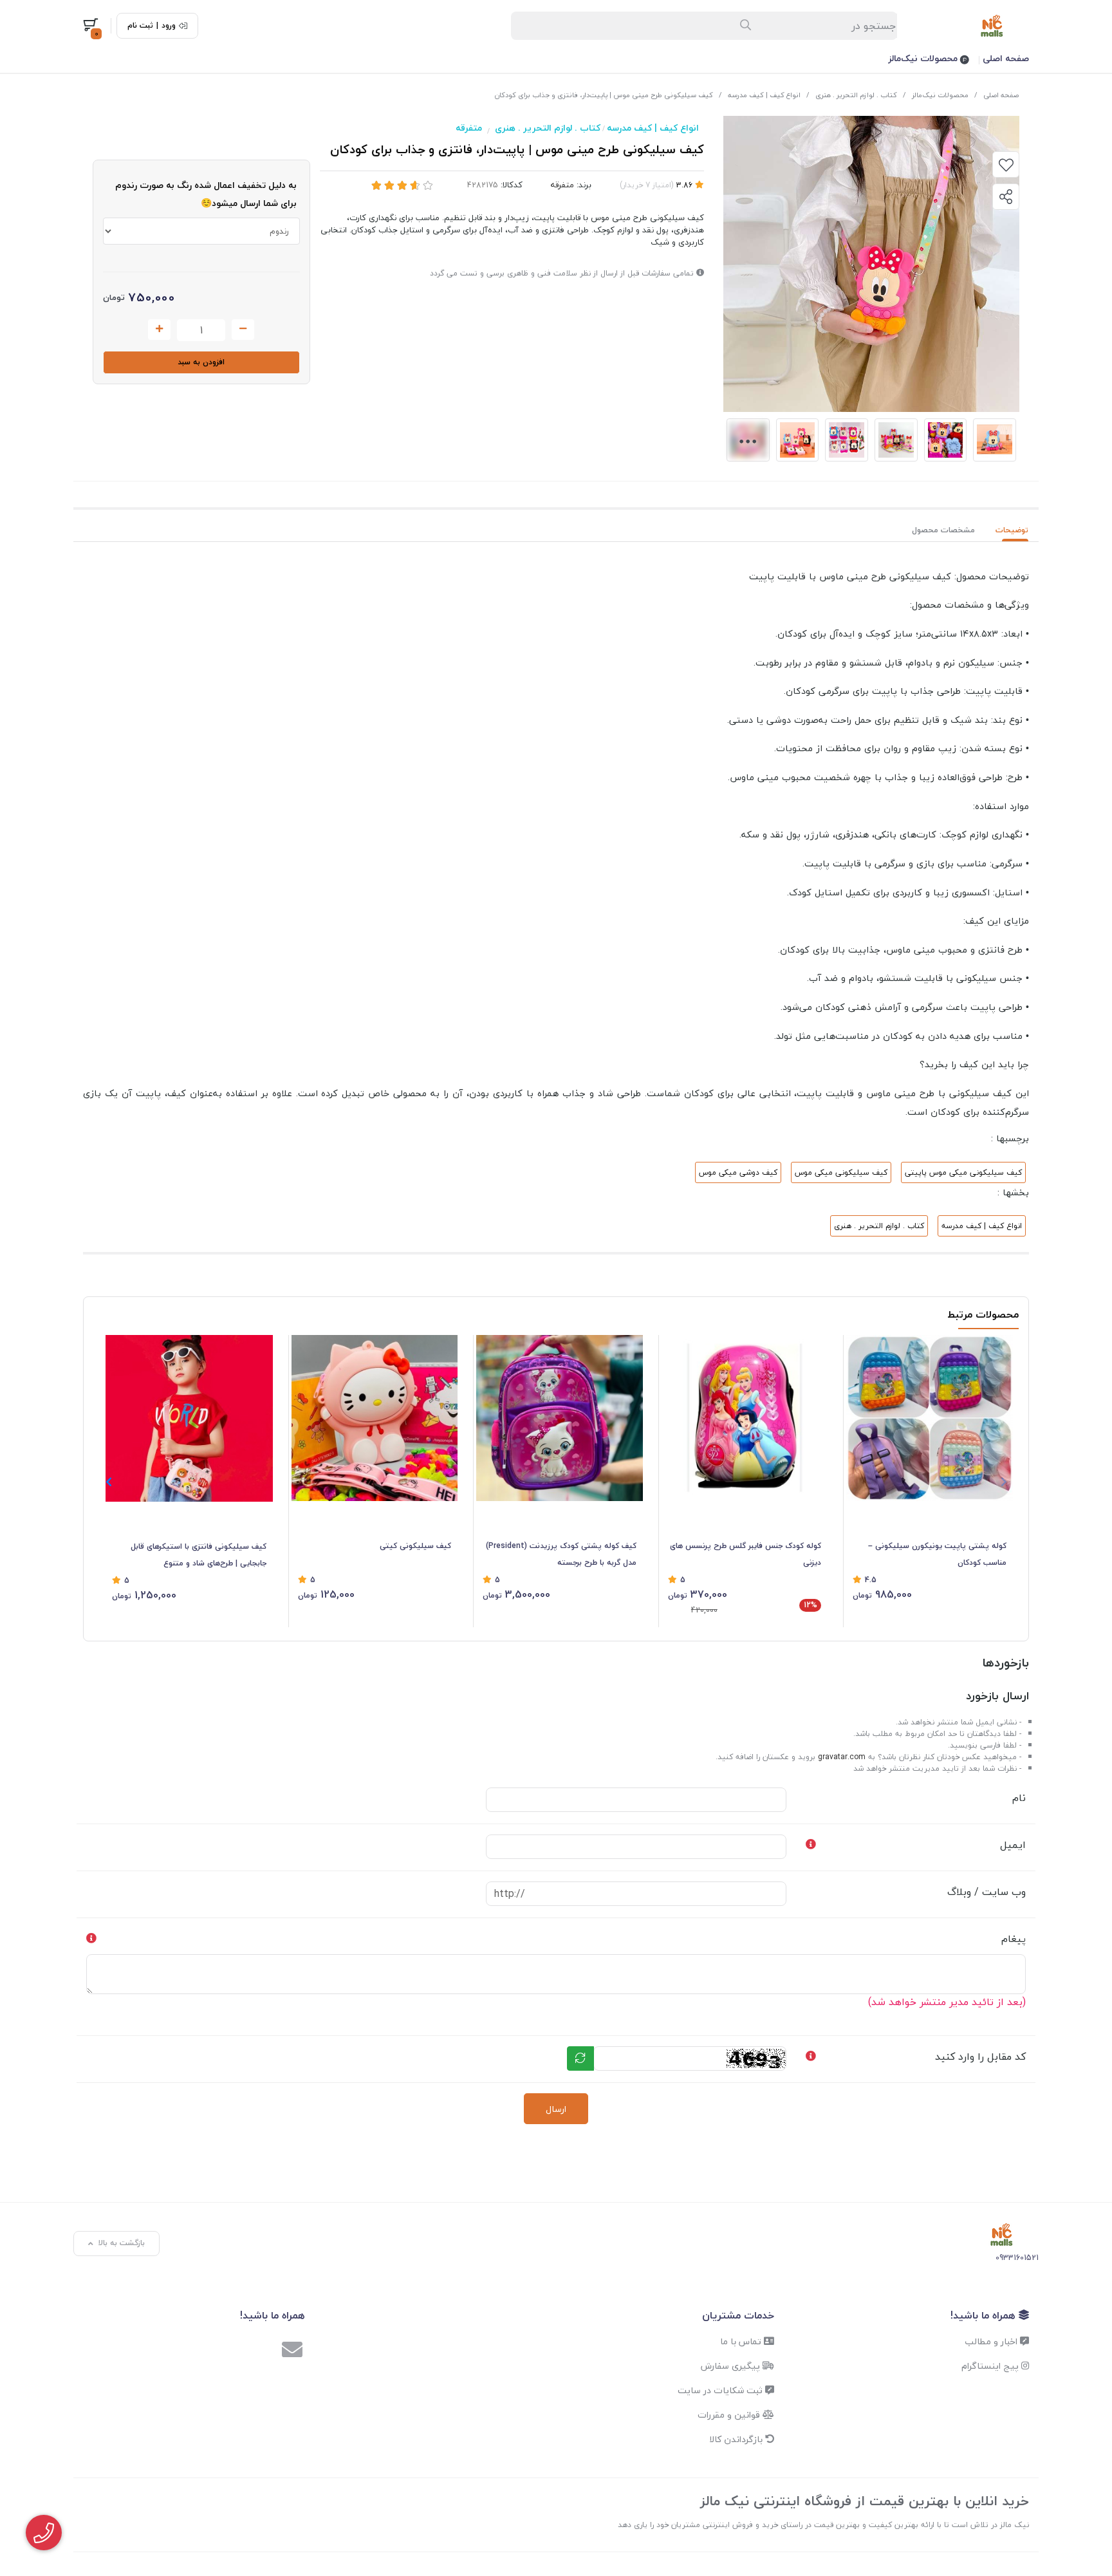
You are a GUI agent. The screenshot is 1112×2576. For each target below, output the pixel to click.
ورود (169, 26)
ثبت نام (140, 26)
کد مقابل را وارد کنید (980, 2057)
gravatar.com (842, 1757)
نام (1019, 1798)
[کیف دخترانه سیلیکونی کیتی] (375, 1418)
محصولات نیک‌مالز (924, 58)
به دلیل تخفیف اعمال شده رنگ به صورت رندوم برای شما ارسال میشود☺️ (206, 194)
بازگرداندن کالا (737, 2439)
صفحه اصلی (1006, 58)
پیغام (1014, 1939)
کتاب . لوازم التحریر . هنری (856, 95)
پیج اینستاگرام (991, 2366)
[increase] (159, 330)
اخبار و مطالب (992, 2341)
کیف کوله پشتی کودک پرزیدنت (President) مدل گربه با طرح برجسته (561, 1554)
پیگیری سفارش (732, 2366)
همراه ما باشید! (985, 2315)
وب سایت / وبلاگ (987, 1892)
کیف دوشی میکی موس (738, 1172)
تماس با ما (742, 2341)
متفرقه (469, 128)
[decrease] (243, 330)
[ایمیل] (292, 2351)
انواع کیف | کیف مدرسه (764, 95)
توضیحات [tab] (1012, 530)
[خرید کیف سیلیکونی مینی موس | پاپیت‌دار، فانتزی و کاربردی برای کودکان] (1002, 2235)
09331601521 (1017, 2258)
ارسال (556, 2109)
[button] (108, 1482)
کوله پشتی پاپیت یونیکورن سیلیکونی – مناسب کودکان (937, 1554)
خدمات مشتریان (738, 2315)
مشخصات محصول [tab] (943, 530)
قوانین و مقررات (730, 2415)
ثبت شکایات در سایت (721, 2390)
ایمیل (1013, 1845)
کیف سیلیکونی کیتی (415, 1546)
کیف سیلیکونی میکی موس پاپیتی (963, 1172)
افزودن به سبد (201, 362)
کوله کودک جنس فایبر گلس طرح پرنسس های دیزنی (746, 1554)
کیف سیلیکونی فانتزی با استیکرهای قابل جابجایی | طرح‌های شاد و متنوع (199, 1555)
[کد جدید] (580, 2058)
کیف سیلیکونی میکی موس (841, 1172)
